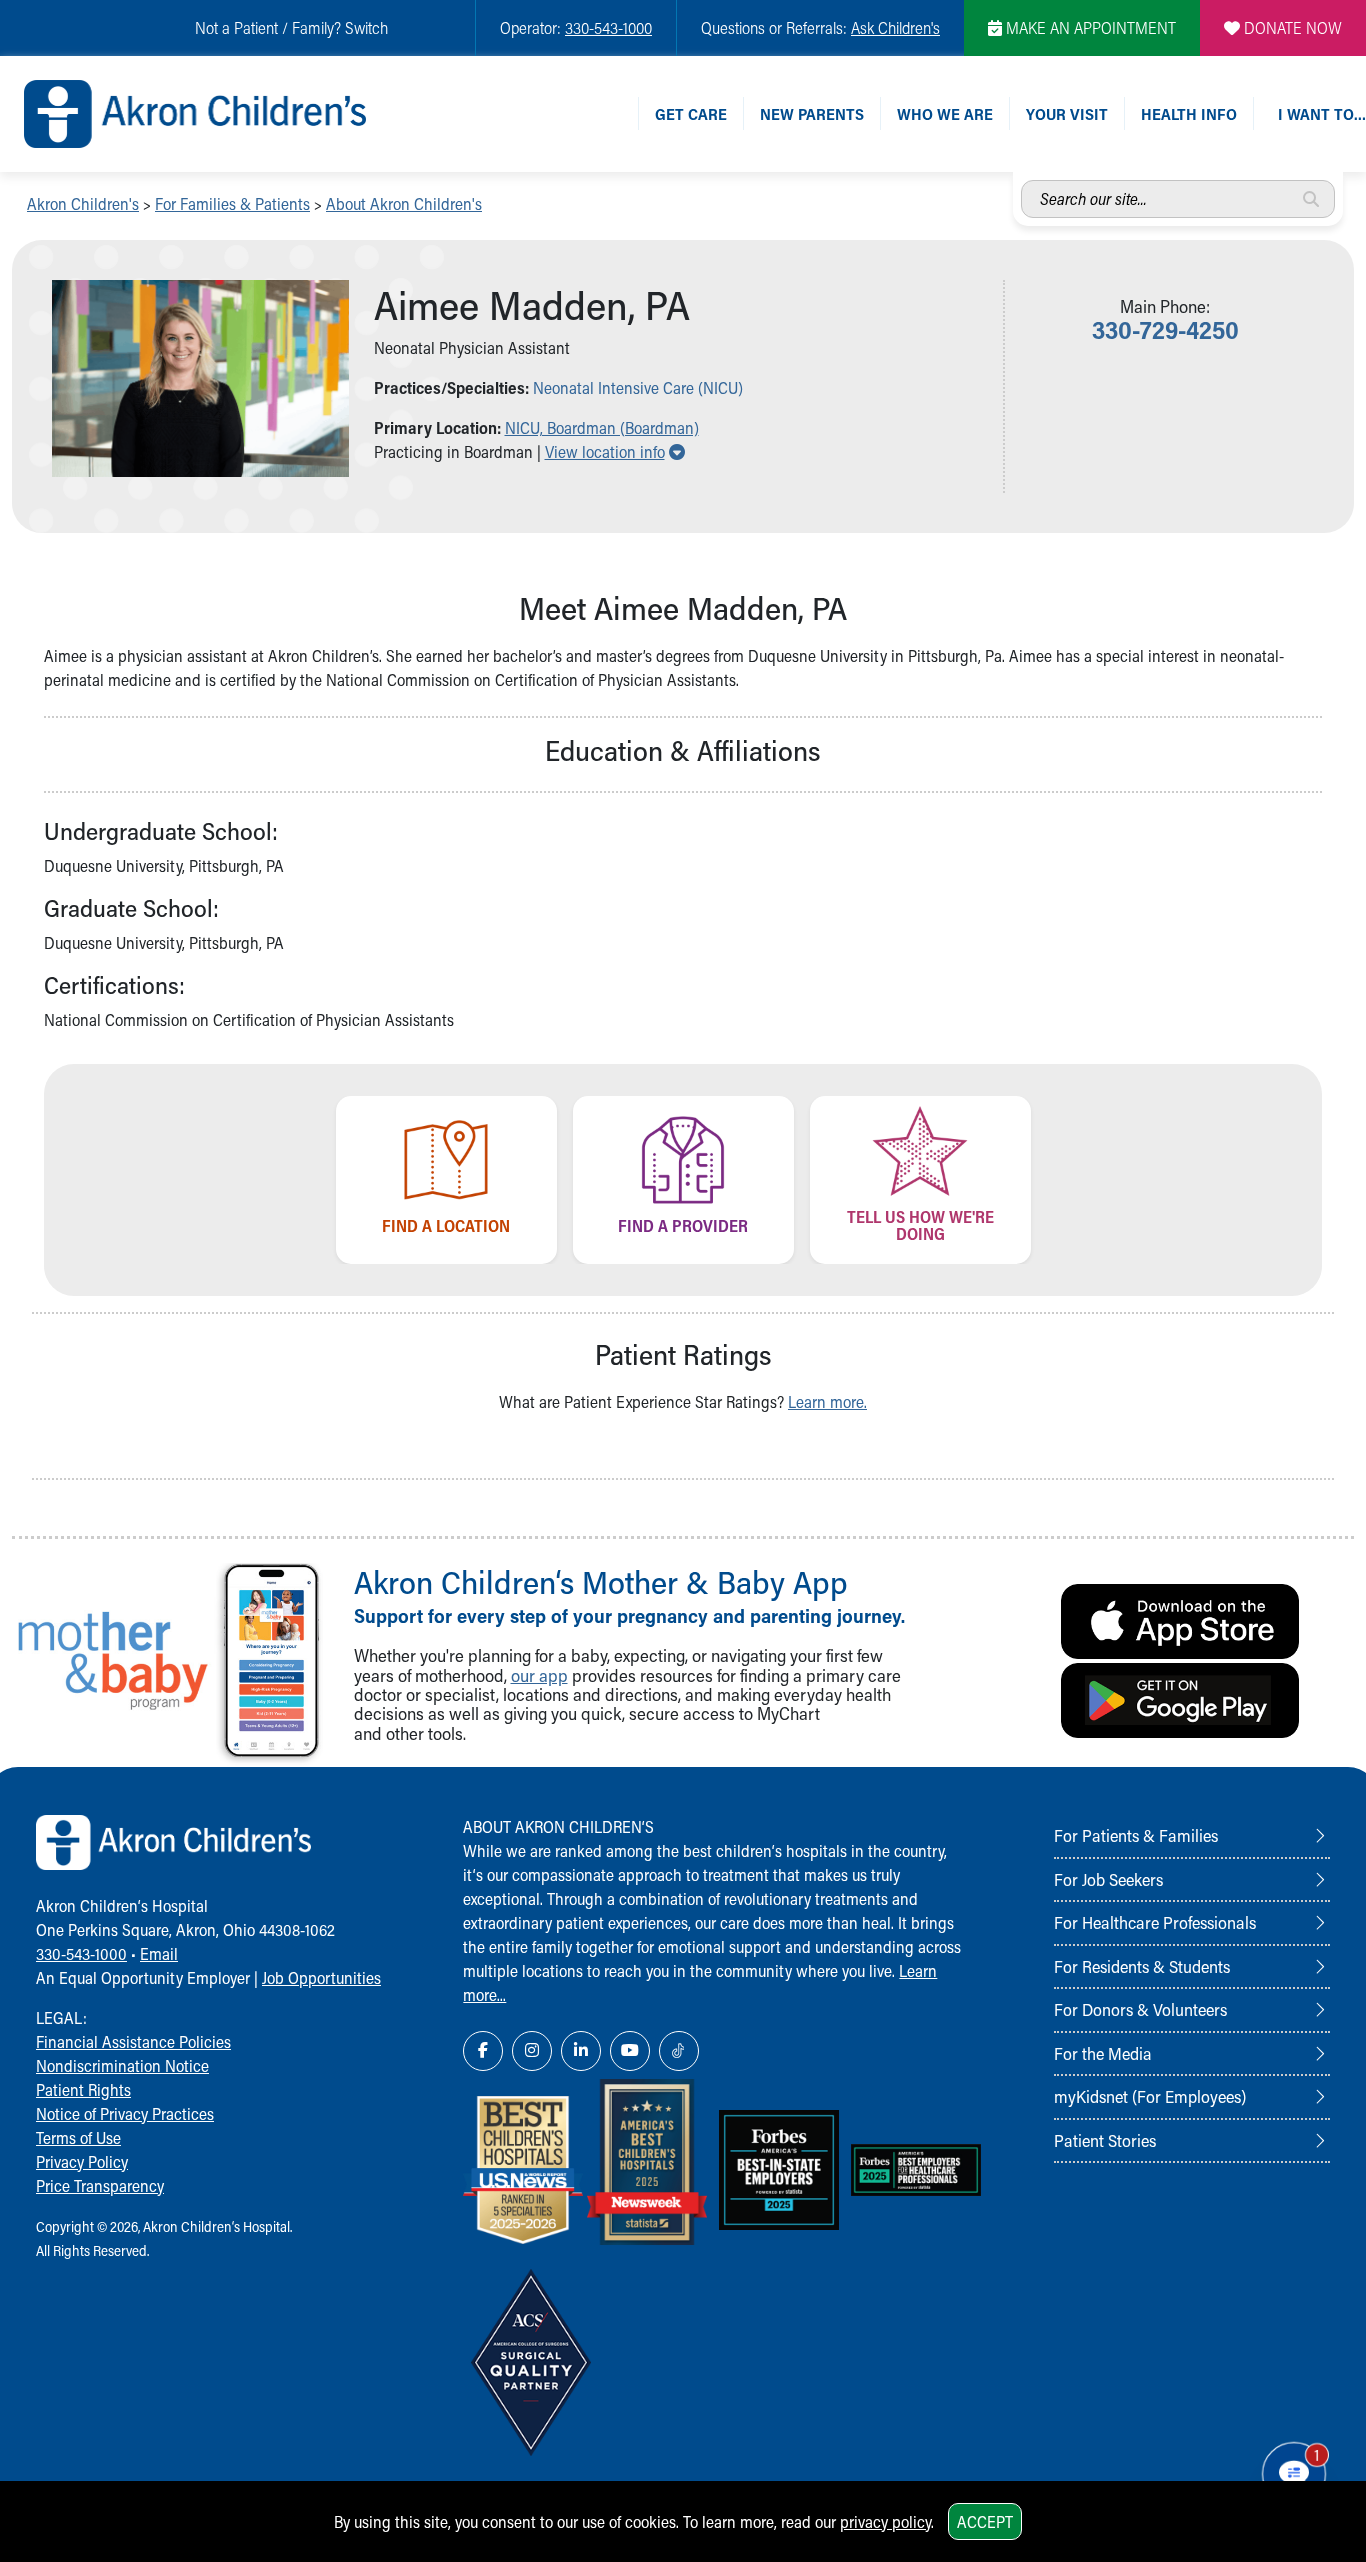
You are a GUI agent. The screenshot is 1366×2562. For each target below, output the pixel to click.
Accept (985, 2521)
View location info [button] (615, 451)
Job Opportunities (321, 1977)
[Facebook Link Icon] (483, 2051)
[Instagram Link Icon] (532, 2051)
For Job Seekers (1108, 1879)
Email (159, 1953)
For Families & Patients (232, 203)
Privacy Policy (82, 2161)
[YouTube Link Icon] (630, 2051)
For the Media (1103, 2053)
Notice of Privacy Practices (125, 2113)
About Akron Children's (404, 203)
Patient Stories (1105, 2140)
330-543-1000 (608, 27)
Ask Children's (895, 27)
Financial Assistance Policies (133, 2041)
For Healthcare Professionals (1155, 1922)
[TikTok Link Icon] (679, 2051)
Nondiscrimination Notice (122, 2065)
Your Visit (1067, 113)
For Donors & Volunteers (1140, 2009)
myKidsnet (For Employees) (1150, 2096)
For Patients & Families (1136, 1835)
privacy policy (885, 2521)
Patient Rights (83, 2089)
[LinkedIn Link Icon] (581, 2051)
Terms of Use (78, 2137)
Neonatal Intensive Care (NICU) (638, 387)
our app (539, 1675)
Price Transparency (100, 2185)
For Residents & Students (1142, 1966)
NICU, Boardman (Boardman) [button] (602, 427)
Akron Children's (83, 203)
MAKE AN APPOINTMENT (1089, 27)
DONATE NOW (1291, 27)
